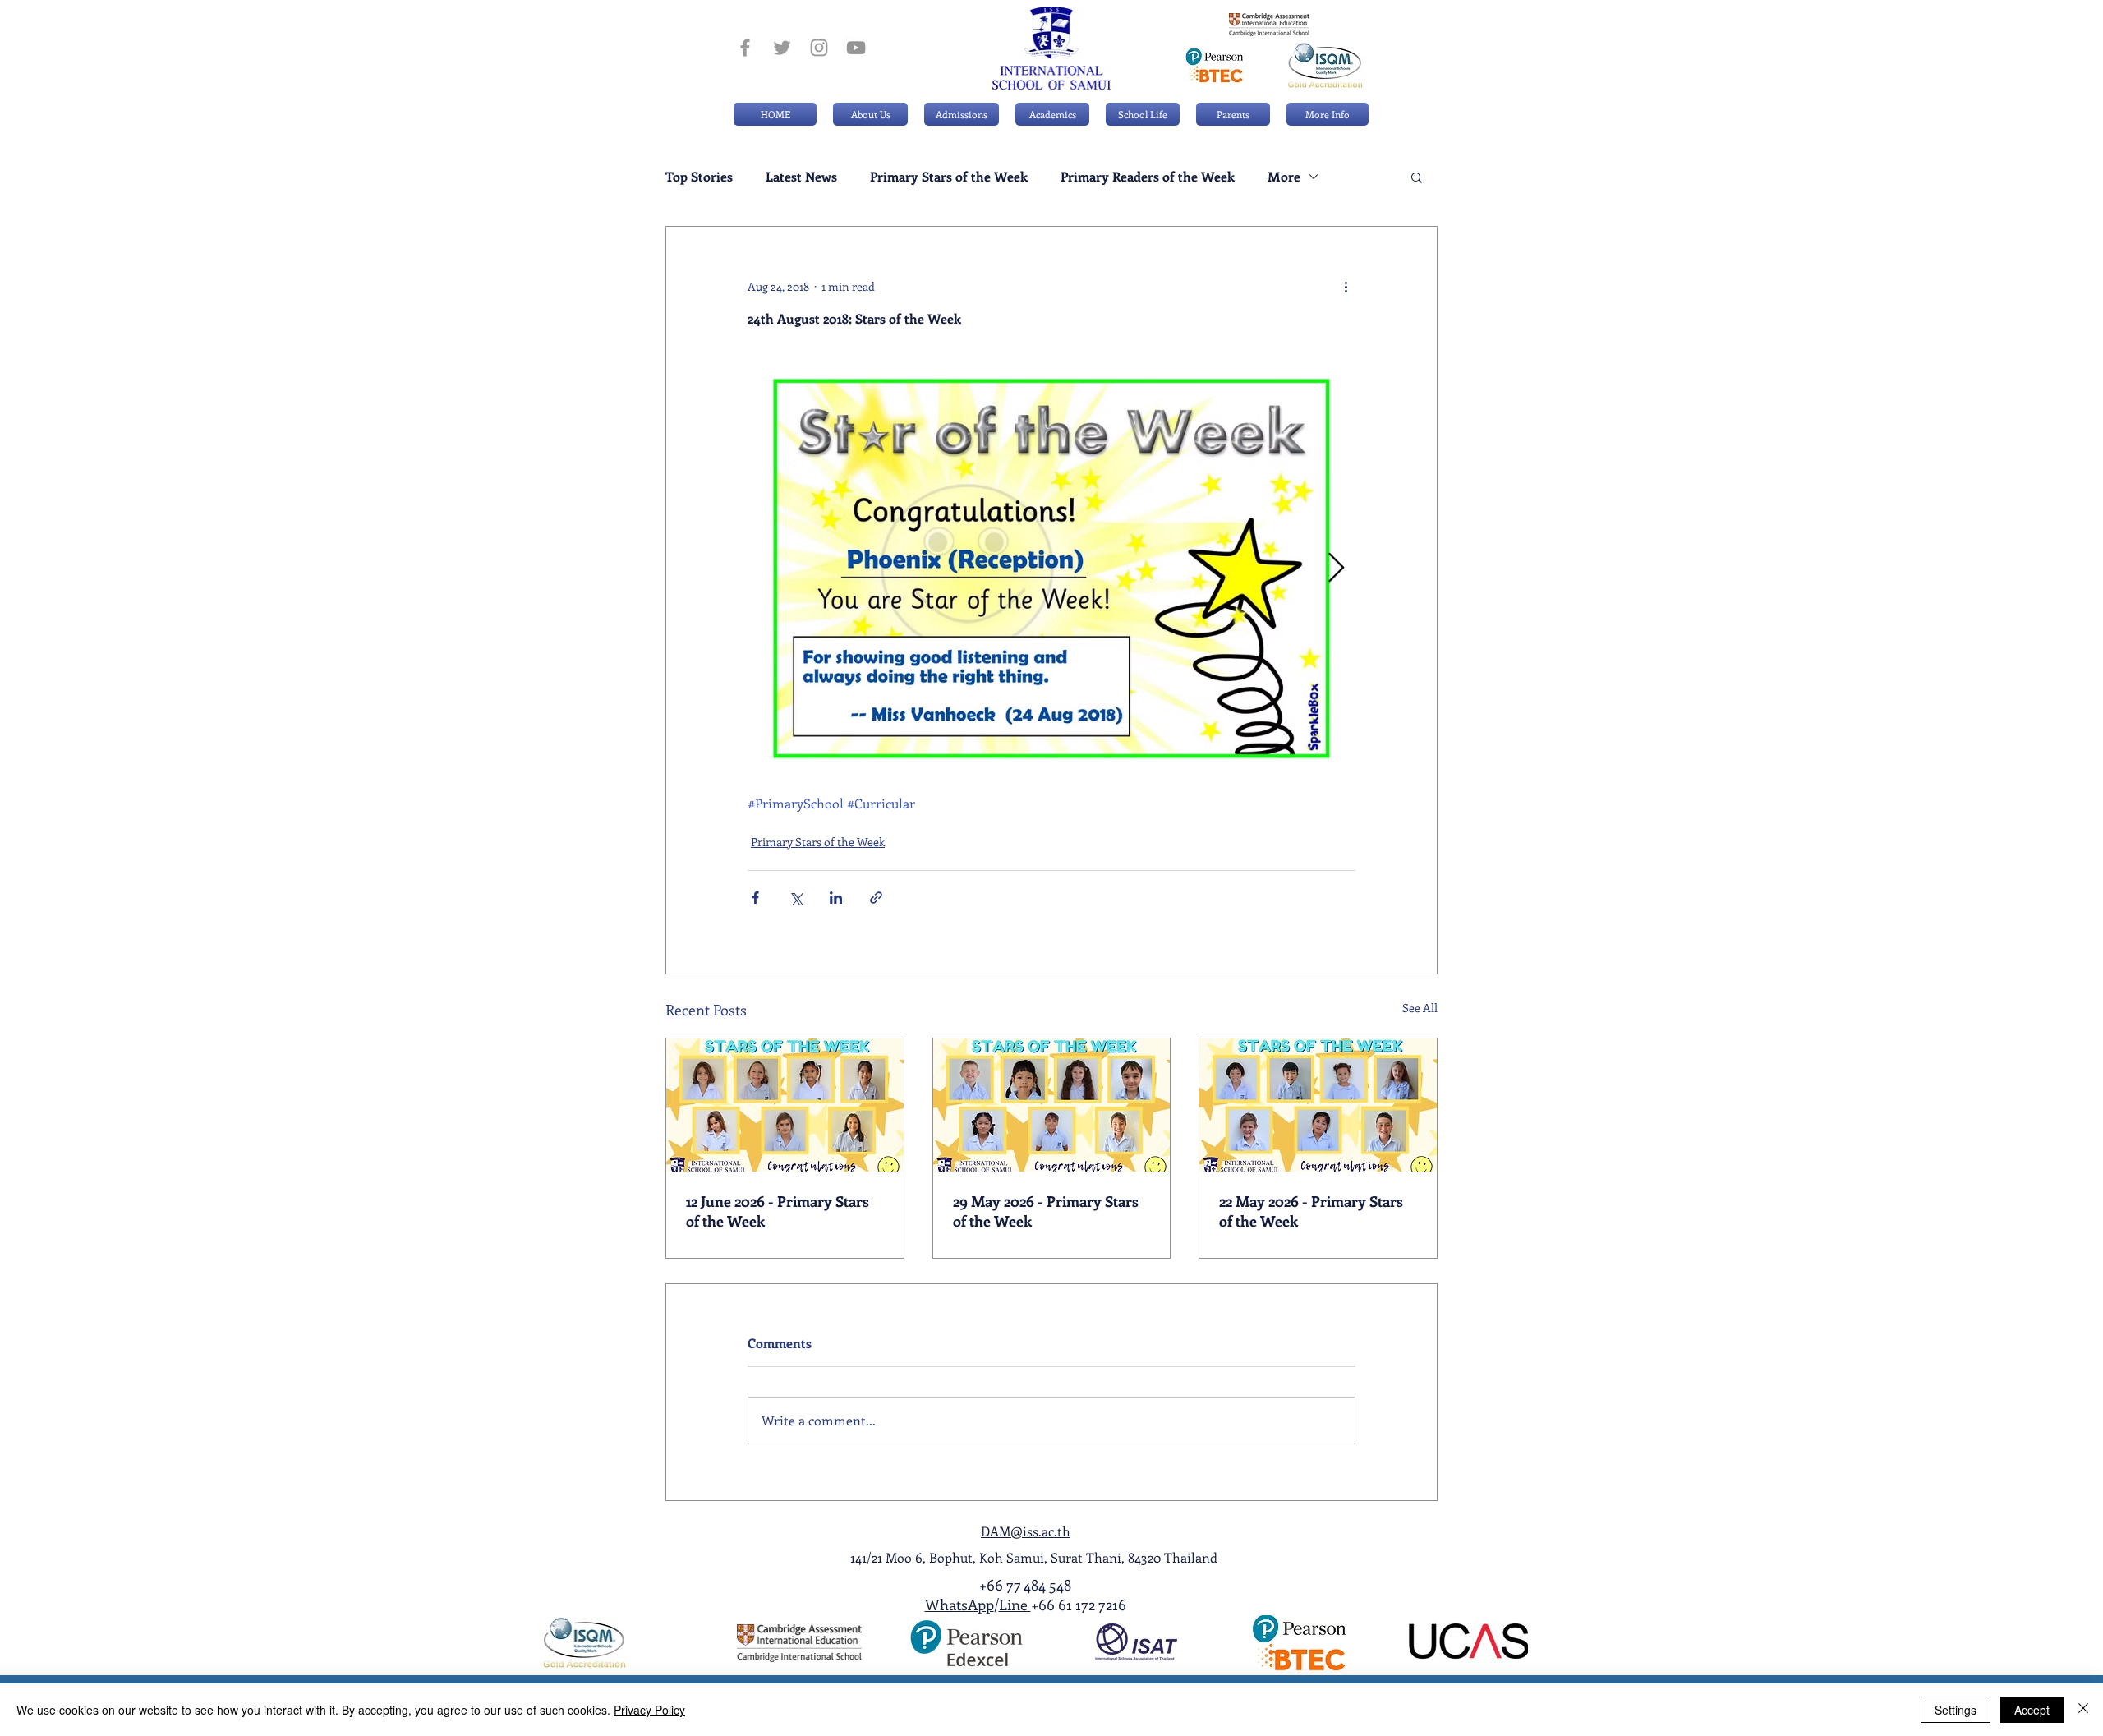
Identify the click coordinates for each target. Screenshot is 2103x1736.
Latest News (801, 177)
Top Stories (699, 177)
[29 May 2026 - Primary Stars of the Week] (1052, 1105)
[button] (962, 114)
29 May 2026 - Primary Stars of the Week (1046, 1211)
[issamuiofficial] (745, 48)
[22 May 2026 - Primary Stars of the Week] (1318, 1105)
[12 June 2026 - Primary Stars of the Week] (785, 1105)
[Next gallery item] (1336, 569)
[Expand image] (1051, 569)
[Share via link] (876, 898)
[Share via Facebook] (755, 898)
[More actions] (1346, 286)
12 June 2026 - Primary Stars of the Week (778, 1211)
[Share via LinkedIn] (836, 898)
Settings (1956, 1710)
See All (1420, 1008)
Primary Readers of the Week (1148, 177)
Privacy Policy (649, 1710)
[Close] (2083, 1710)
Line (1015, 1605)
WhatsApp (959, 1605)
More (1284, 177)
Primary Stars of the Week (949, 177)
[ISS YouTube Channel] (856, 48)
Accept (2032, 1710)
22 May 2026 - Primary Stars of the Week (1311, 1211)
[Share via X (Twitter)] (796, 898)
